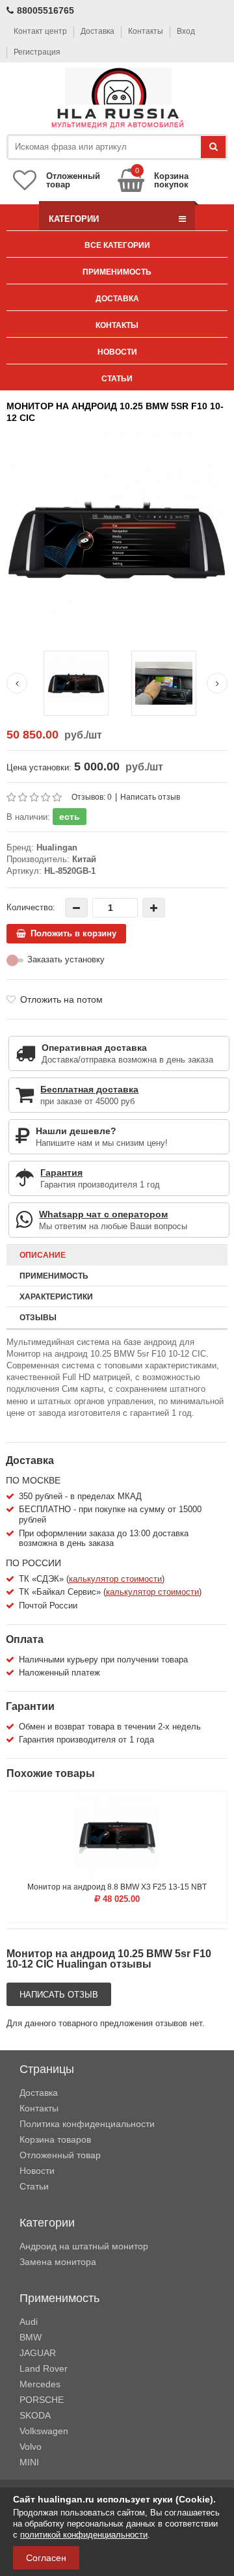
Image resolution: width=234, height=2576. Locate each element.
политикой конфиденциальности (84, 2535)
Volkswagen (44, 2431)
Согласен (46, 2558)
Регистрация (37, 52)
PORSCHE (42, 2400)
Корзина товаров (55, 2139)
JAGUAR (38, 2353)
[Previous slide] (17, 683)
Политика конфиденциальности (87, 2124)
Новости (117, 352)
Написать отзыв (150, 797)
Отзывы (38, 1318)
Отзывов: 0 (92, 797)
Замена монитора (58, 2262)
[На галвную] (117, 99)
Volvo (31, 2447)
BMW (31, 2337)
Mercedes (40, 2384)
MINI (29, 2462)
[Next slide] (217, 683)
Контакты (146, 31)
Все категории (117, 245)
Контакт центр (40, 31)
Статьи (117, 379)
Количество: (31, 907)
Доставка (97, 31)
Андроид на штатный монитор (84, 2246)
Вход (186, 31)
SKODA (35, 2415)
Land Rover (44, 2368)
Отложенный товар (60, 2155)
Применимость (117, 272)
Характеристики (56, 1297)
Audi (29, 2322)
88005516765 (45, 10)
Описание (43, 1255)
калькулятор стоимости (115, 1579)
